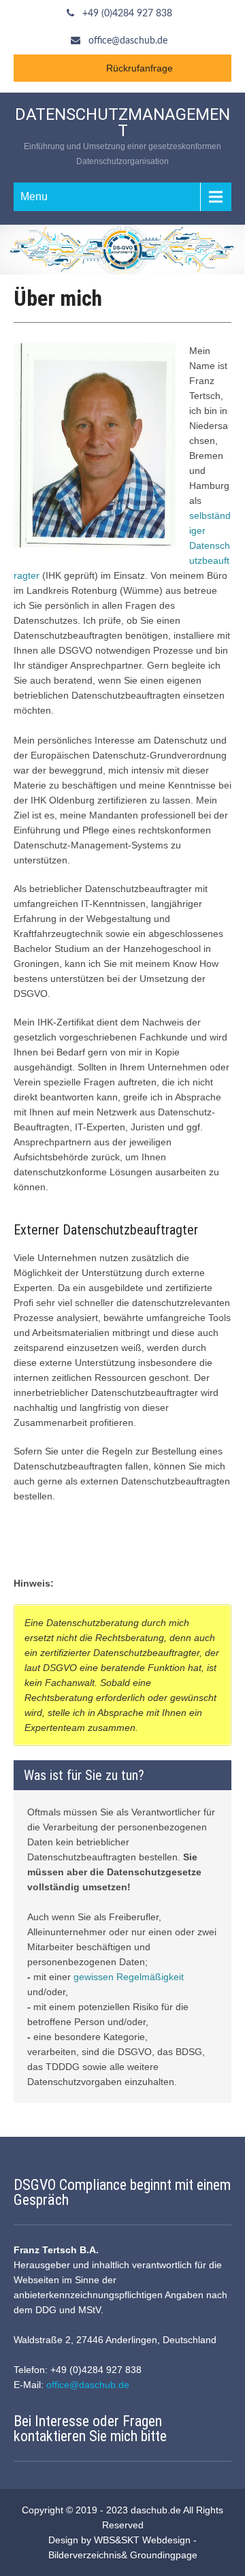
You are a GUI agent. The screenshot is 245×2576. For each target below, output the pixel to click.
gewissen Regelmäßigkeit (129, 1977)
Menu (34, 196)
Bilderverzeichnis (85, 2555)
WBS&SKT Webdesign (142, 2540)
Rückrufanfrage (140, 68)
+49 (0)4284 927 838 (127, 14)
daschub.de (156, 2510)
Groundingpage (164, 2555)
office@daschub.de (128, 41)
